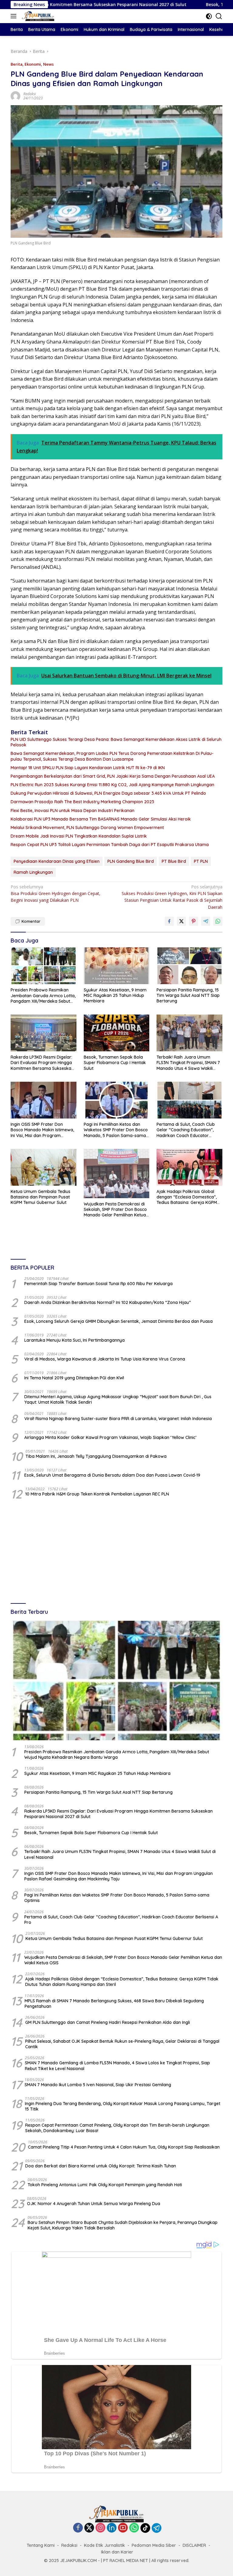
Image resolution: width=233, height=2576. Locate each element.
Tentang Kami (41, 2545)
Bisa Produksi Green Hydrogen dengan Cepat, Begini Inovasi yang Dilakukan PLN (56, 894)
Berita (17, 64)
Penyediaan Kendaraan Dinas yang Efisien (57, 861)
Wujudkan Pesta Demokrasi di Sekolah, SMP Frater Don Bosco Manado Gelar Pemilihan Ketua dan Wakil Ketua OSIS (115, 1210)
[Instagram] (100, 2528)
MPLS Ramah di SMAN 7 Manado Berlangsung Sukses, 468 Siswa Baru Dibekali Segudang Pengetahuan (114, 2004)
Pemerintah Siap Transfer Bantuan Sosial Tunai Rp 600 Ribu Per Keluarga (98, 1284)
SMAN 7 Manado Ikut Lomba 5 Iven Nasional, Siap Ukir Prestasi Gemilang (98, 2085)
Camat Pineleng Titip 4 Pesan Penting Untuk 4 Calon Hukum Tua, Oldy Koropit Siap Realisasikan (124, 2147)
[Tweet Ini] (181, 921)
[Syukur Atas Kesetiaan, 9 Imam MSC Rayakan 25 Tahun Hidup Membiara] (117, 966)
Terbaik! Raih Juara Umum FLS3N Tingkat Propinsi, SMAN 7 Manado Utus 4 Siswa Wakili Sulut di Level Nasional (188, 1063)
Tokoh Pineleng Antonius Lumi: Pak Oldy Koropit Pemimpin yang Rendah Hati (105, 2185)
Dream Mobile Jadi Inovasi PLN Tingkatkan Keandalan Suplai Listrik (79, 836)
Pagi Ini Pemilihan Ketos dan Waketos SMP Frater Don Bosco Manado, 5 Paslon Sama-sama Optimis (116, 1130)
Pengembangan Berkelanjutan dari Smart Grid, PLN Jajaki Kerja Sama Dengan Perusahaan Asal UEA (113, 776)
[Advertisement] (116, 1552)
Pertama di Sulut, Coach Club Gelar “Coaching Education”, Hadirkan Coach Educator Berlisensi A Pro (186, 1130)
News (48, 64)
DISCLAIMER (194, 2545)
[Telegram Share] (206, 921)
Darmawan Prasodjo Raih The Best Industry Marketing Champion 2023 (82, 802)
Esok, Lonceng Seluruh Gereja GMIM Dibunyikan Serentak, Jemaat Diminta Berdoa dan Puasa (118, 1321)
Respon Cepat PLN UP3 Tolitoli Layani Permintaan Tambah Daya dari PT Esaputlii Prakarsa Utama (110, 845)
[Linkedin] (112, 2528)
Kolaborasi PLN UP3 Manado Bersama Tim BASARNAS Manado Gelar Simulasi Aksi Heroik (101, 819)
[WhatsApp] (134, 2528)
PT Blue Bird (174, 861)
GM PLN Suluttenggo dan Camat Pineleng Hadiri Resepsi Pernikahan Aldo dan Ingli (108, 2022)
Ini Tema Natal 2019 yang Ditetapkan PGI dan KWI (74, 1378)
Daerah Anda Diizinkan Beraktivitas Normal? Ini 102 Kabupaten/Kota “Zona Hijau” (108, 1302)
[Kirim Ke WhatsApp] (218, 921)
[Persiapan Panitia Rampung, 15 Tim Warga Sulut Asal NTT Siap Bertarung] (189, 966)
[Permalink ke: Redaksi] (15, 96)
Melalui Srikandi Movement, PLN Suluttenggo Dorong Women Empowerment (87, 828)
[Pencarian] (219, 16)
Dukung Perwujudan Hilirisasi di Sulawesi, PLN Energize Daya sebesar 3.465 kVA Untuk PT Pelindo (108, 793)
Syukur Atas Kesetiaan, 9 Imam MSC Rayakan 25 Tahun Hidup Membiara (115, 995)
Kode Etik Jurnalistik (105, 2545)
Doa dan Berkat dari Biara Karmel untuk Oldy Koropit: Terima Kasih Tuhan (101, 2166)
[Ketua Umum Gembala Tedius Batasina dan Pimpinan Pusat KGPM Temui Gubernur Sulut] (44, 1167)
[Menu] (15, 16)
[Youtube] (123, 2528)
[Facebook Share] (169, 921)
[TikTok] (145, 2528)
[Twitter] (89, 2528)
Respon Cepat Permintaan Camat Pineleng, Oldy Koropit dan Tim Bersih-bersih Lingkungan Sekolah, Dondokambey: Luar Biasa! (117, 2128)
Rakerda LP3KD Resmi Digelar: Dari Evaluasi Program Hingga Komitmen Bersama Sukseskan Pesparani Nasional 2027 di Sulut (42, 1063)
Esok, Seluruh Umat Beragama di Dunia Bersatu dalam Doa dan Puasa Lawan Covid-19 (112, 1475)
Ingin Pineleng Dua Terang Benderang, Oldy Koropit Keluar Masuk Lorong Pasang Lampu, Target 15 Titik (123, 2106)
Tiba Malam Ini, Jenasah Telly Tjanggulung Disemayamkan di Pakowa (96, 1456)
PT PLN (201, 861)
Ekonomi (33, 64)
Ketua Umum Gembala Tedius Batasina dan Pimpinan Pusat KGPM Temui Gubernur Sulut (41, 1197)
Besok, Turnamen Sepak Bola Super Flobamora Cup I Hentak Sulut (115, 1063)
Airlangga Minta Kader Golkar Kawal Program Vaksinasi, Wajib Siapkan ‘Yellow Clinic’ (110, 1437)
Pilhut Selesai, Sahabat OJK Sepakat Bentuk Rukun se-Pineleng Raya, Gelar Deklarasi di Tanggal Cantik (122, 2044)
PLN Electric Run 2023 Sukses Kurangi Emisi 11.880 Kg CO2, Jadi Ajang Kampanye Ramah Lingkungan (112, 785)
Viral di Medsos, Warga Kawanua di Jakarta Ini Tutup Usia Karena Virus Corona (105, 1359)
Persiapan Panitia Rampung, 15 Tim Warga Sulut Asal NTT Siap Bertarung (188, 995)
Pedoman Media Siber (154, 2545)
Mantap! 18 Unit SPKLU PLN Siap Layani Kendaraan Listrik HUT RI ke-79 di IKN (88, 768)
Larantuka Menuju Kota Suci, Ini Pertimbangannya (74, 1340)
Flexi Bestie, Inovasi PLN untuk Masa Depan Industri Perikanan (73, 811)
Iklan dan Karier (117, 2552)
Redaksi (30, 94)
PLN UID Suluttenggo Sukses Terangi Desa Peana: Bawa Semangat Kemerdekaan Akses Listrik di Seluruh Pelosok (116, 742)
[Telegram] (157, 2528)
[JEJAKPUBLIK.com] (37, 16)
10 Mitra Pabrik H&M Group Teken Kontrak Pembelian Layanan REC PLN (97, 1494)
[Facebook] (78, 2528)
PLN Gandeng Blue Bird (131, 861)
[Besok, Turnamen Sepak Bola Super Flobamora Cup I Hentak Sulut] (117, 1033)
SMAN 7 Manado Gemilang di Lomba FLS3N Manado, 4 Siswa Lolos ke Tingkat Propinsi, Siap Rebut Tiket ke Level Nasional (117, 2066)
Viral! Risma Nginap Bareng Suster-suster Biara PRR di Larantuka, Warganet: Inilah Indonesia (118, 1419)
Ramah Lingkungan (33, 872)
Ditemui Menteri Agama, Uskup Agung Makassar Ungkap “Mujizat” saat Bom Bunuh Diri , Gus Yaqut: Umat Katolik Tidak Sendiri (118, 1399)
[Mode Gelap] (209, 16)
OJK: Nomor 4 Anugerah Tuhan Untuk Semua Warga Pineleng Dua (94, 2204)
